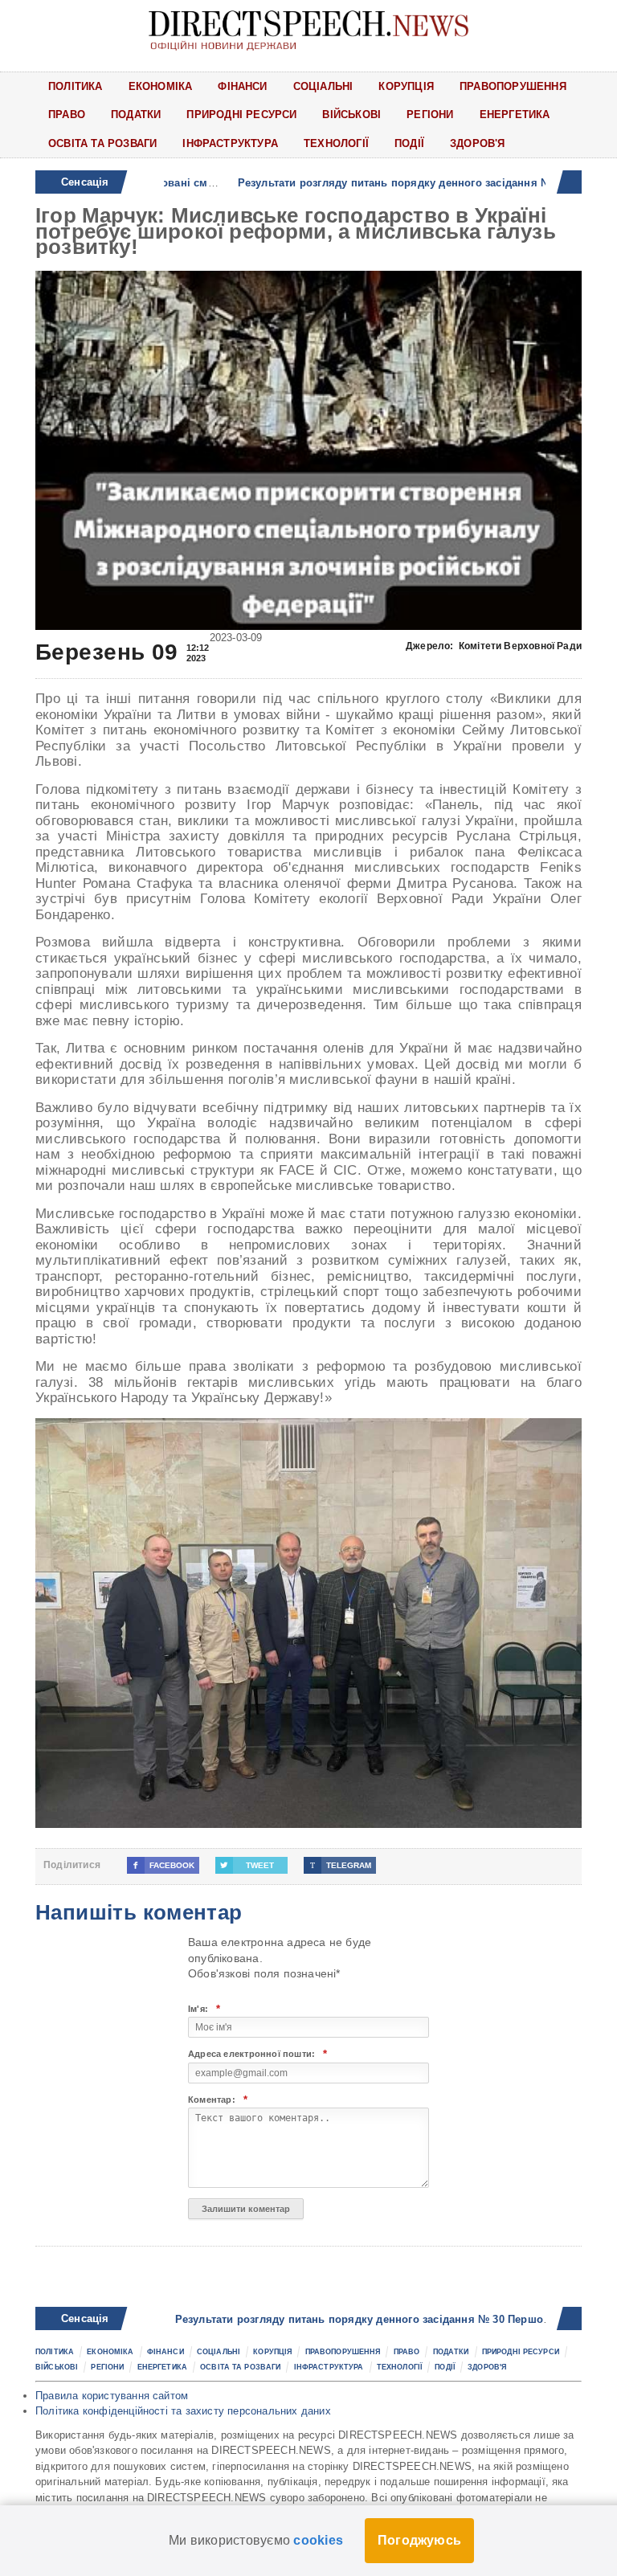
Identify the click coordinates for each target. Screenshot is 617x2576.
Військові (351, 114)
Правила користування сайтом (112, 2396)
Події (409, 143)
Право (67, 114)
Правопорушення (513, 86)
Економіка (161, 86)
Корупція (406, 86)
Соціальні (323, 86)
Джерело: (494, 646)
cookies (318, 2540)
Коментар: (218, 2100)
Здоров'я (478, 143)
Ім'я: (204, 2009)
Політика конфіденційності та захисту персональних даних (183, 2411)
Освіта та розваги (102, 143)
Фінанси (242, 86)
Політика (76, 86)
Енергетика (515, 114)
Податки (136, 114)
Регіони (430, 114)
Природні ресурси (241, 114)
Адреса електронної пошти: (257, 2054)
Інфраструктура (230, 143)
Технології (336, 143)
